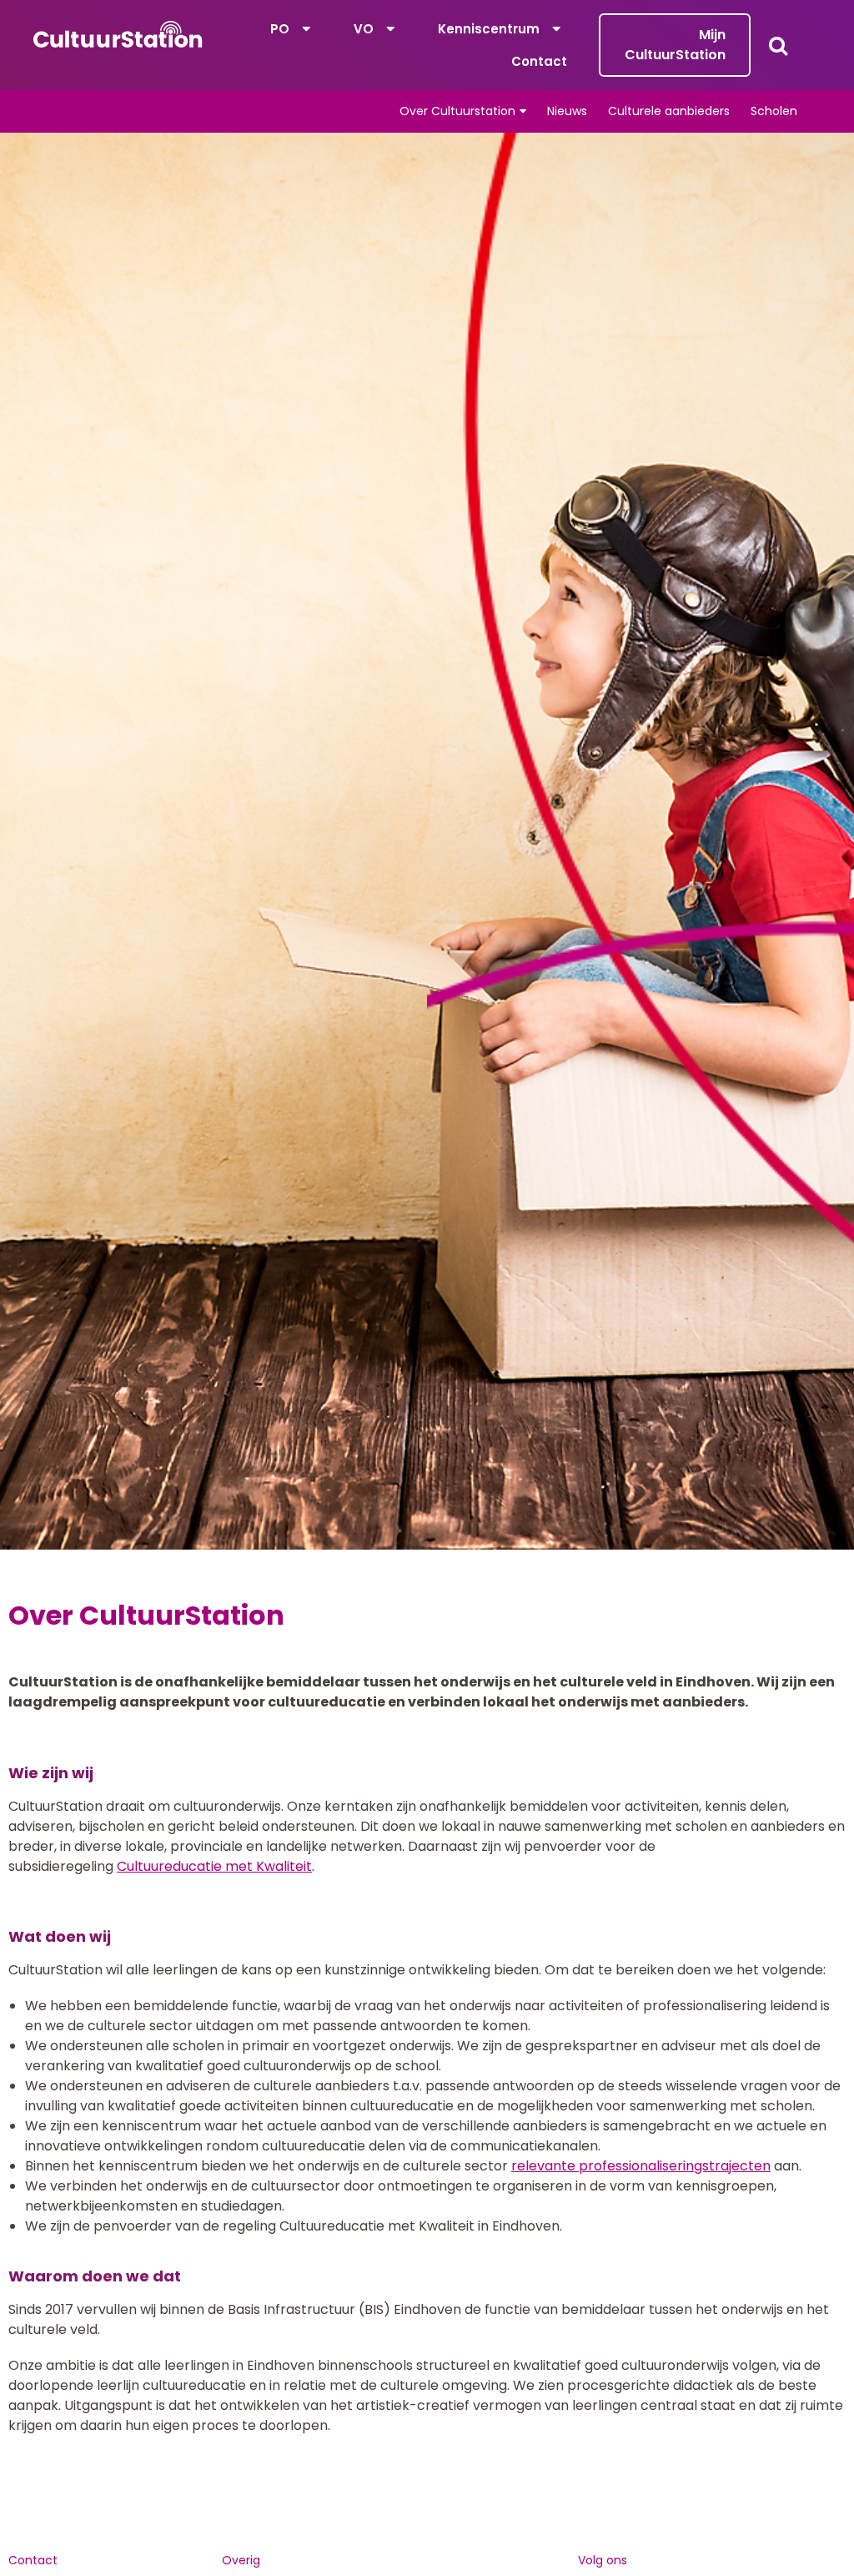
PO (280, 29)
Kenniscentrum (489, 29)
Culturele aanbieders (669, 111)
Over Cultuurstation (457, 111)
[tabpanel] (427, 841)
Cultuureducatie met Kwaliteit (214, 1866)
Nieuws (567, 111)
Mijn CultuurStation (675, 45)
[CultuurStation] (118, 34)
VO (364, 29)
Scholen (774, 111)
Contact (539, 61)
